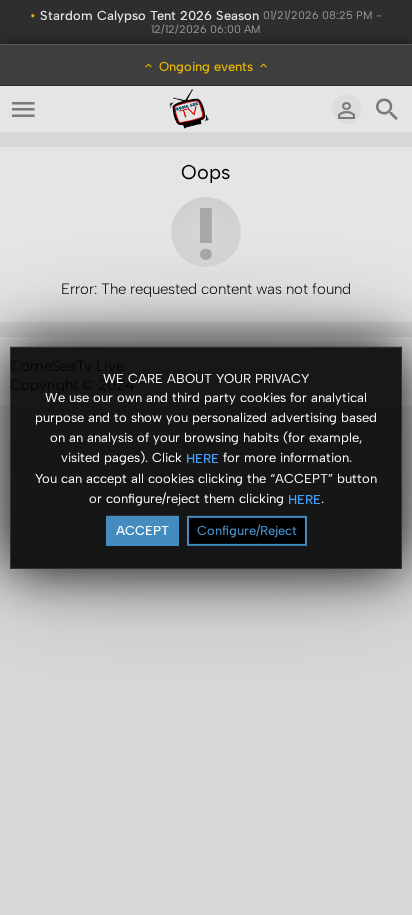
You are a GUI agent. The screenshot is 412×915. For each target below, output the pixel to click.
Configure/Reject (247, 530)
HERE (202, 458)
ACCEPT (142, 530)
